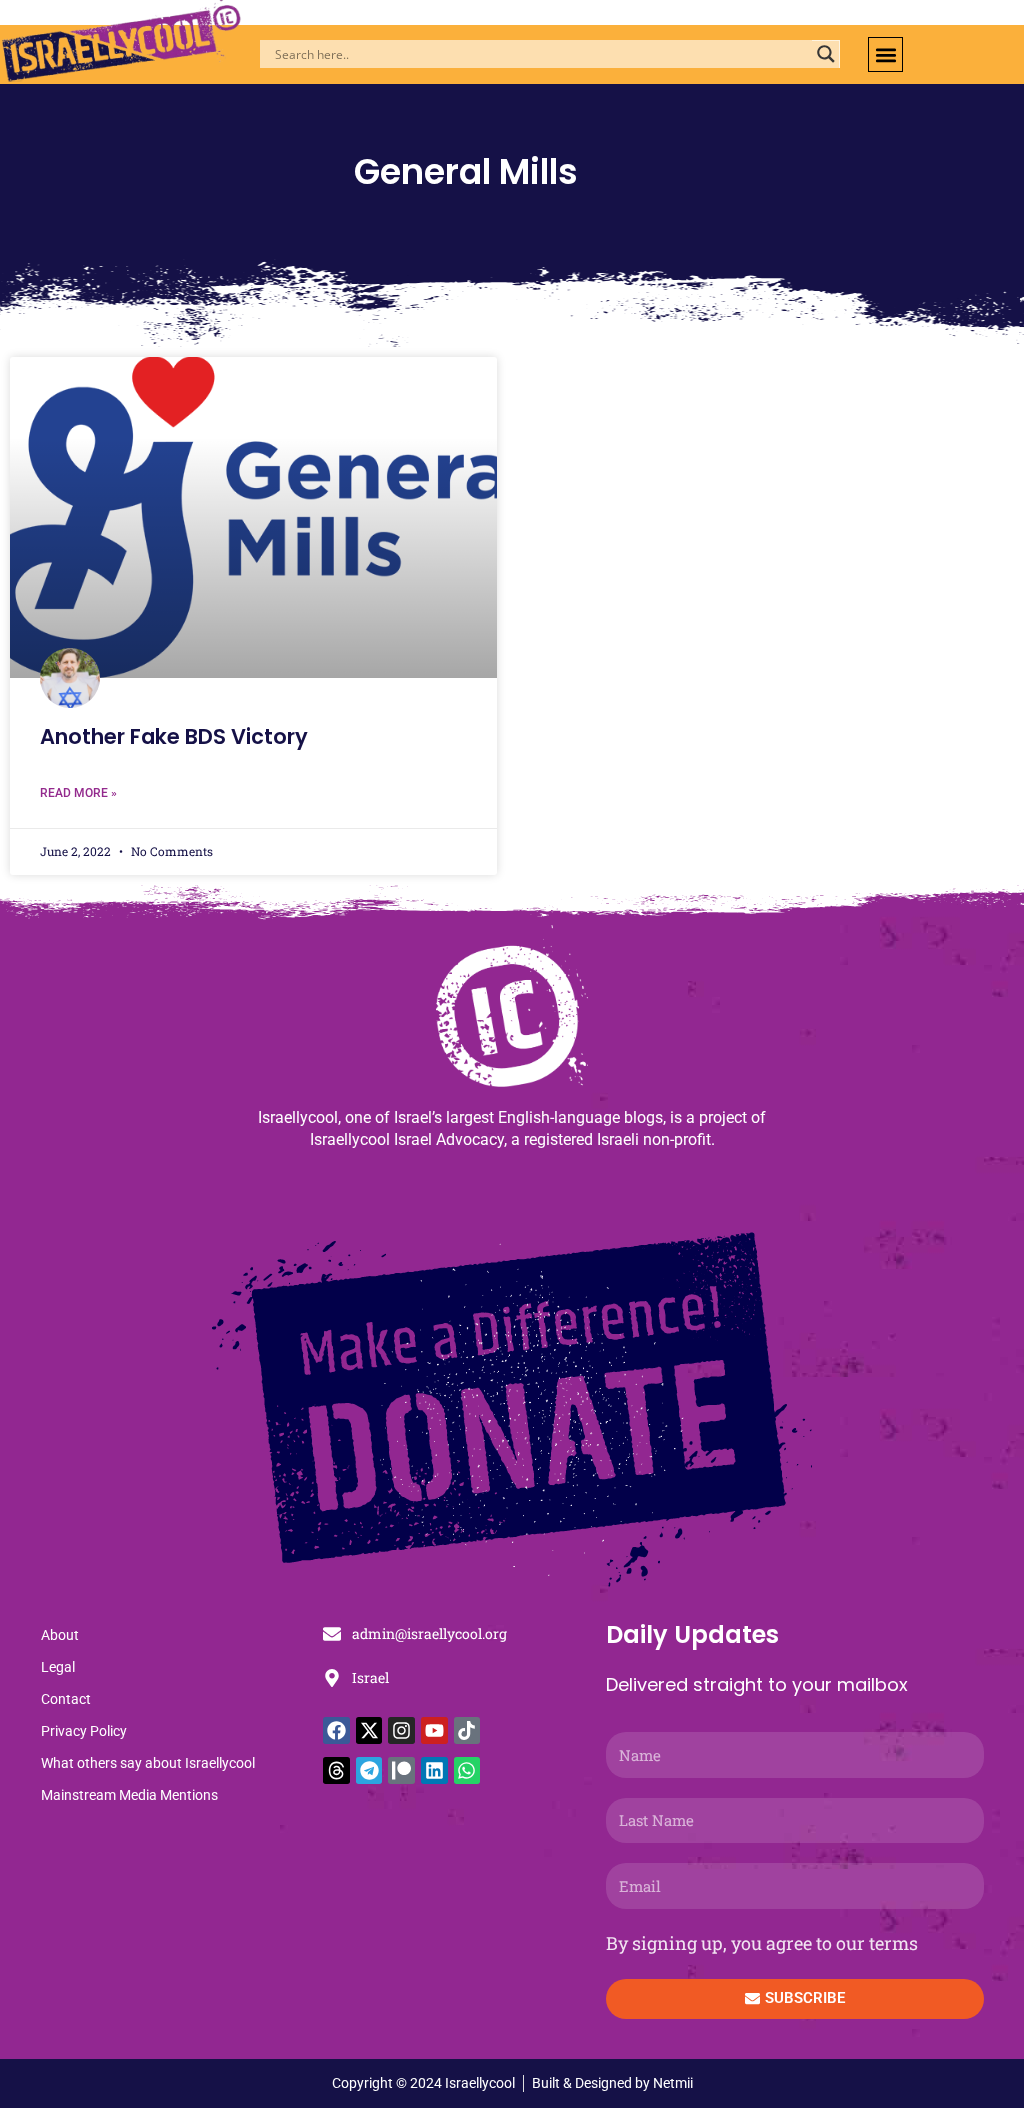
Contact (66, 1699)
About (60, 1635)
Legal (58, 1667)
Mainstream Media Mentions (129, 1795)
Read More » (78, 793)
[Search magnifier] (826, 54)
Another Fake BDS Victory (174, 736)
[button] (885, 54)
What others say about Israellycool (148, 1763)
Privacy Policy (84, 1731)
